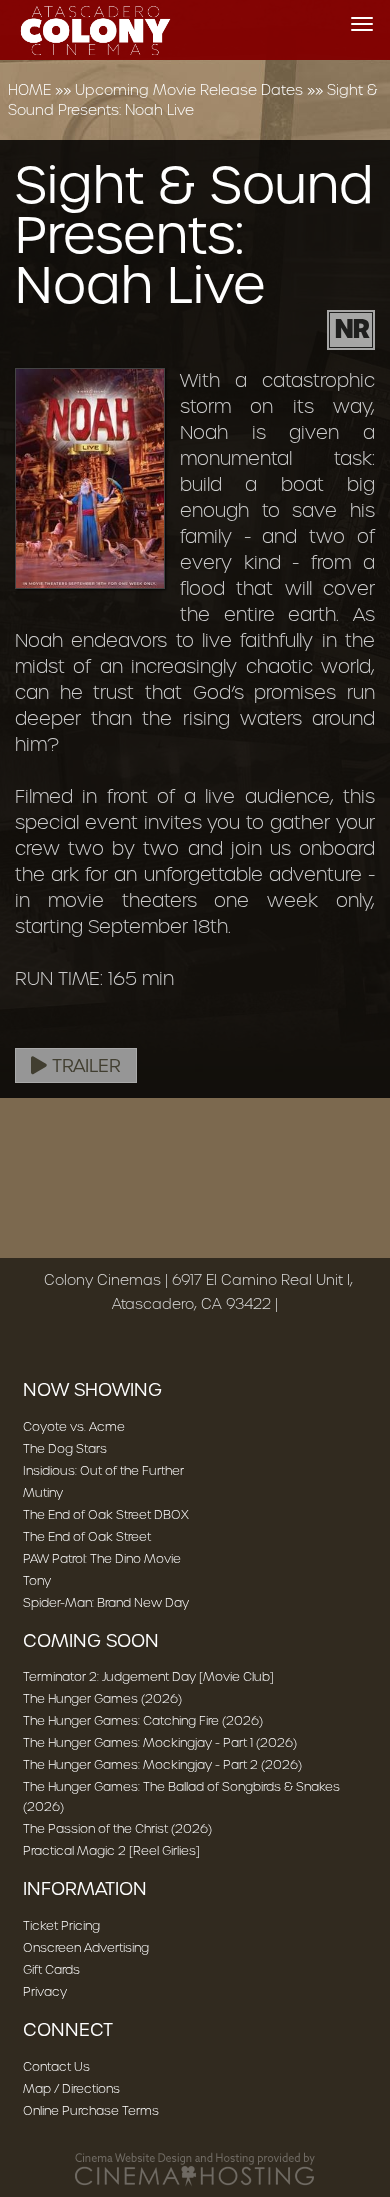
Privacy (45, 1991)
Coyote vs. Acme (74, 1426)
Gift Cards (51, 1969)
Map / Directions (71, 2088)
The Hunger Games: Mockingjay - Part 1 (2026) (160, 1742)
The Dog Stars (65, 1448)
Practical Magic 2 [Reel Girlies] (111, 1850)
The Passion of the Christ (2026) (117, 1828)
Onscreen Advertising (86, 1947)
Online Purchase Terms (91, 2110)
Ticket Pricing (61, 1925)
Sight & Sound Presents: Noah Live (193, 100)
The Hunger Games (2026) (102, 1698)
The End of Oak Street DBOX (106, 1514)
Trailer (84, 1066)
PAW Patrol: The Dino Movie (102, 1558)
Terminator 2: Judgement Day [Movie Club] (148, 1676)
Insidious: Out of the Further (103, 1470)
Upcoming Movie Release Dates (189, 90)
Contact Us (56, 2066)
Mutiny (43, 1492)
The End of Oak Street (87, 1536)
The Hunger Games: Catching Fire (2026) (143, 1720)
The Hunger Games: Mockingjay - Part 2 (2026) (162, 1764)
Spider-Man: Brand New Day (106, 1602)
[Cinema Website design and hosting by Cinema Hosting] (195, 2168)
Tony (37, 1580)
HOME (29, 90)
